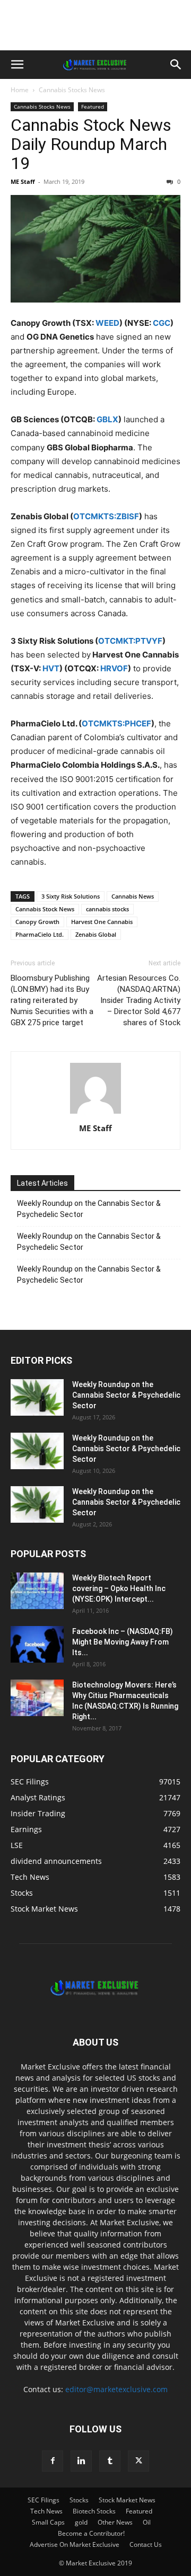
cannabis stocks (107, 909)
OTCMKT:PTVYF (130, 641)
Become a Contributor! (91, 2533)
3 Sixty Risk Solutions (71, 896)
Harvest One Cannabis (102, 922)
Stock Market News (127, 2500)
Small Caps (48, 2522)
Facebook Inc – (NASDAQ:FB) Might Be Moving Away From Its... (123, 1642)
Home (20, 90)
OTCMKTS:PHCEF (116, 723)
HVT (51, 668)
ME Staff (23, 181)
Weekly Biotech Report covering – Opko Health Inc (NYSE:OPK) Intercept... (119, 1588)
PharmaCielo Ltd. (40, 934)
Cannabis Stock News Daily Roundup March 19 (91, 144)
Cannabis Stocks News (72, 90)
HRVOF (114, 668)
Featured (93, 106)
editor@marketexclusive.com (116, 2389)
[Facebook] (53, 2461)
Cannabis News (133, 896)
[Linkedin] (81, 2461)
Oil (147, 2522)
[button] (17, 65)
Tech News (46, 2511)
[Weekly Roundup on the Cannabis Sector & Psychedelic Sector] (37, 1397)
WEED (107, 323)
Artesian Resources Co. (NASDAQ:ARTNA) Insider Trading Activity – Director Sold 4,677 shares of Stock (139, 1000)
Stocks (79, 2500)
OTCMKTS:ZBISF (106, 516)
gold (81, 2522)
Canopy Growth (37, 922)
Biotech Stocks (94, 2511)
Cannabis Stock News (45, 909)
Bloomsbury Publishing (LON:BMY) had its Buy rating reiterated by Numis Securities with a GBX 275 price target (52, 1000)
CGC (162, 323)
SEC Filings (44, 2500)
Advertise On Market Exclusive (75, 2544)
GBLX (107, 419)
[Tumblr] (110, 2461)
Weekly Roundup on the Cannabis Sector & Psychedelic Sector (89, 1209)
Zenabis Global (96, 934)
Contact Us (146, 2544)
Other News (115, 2522)
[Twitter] (138, 2461)
